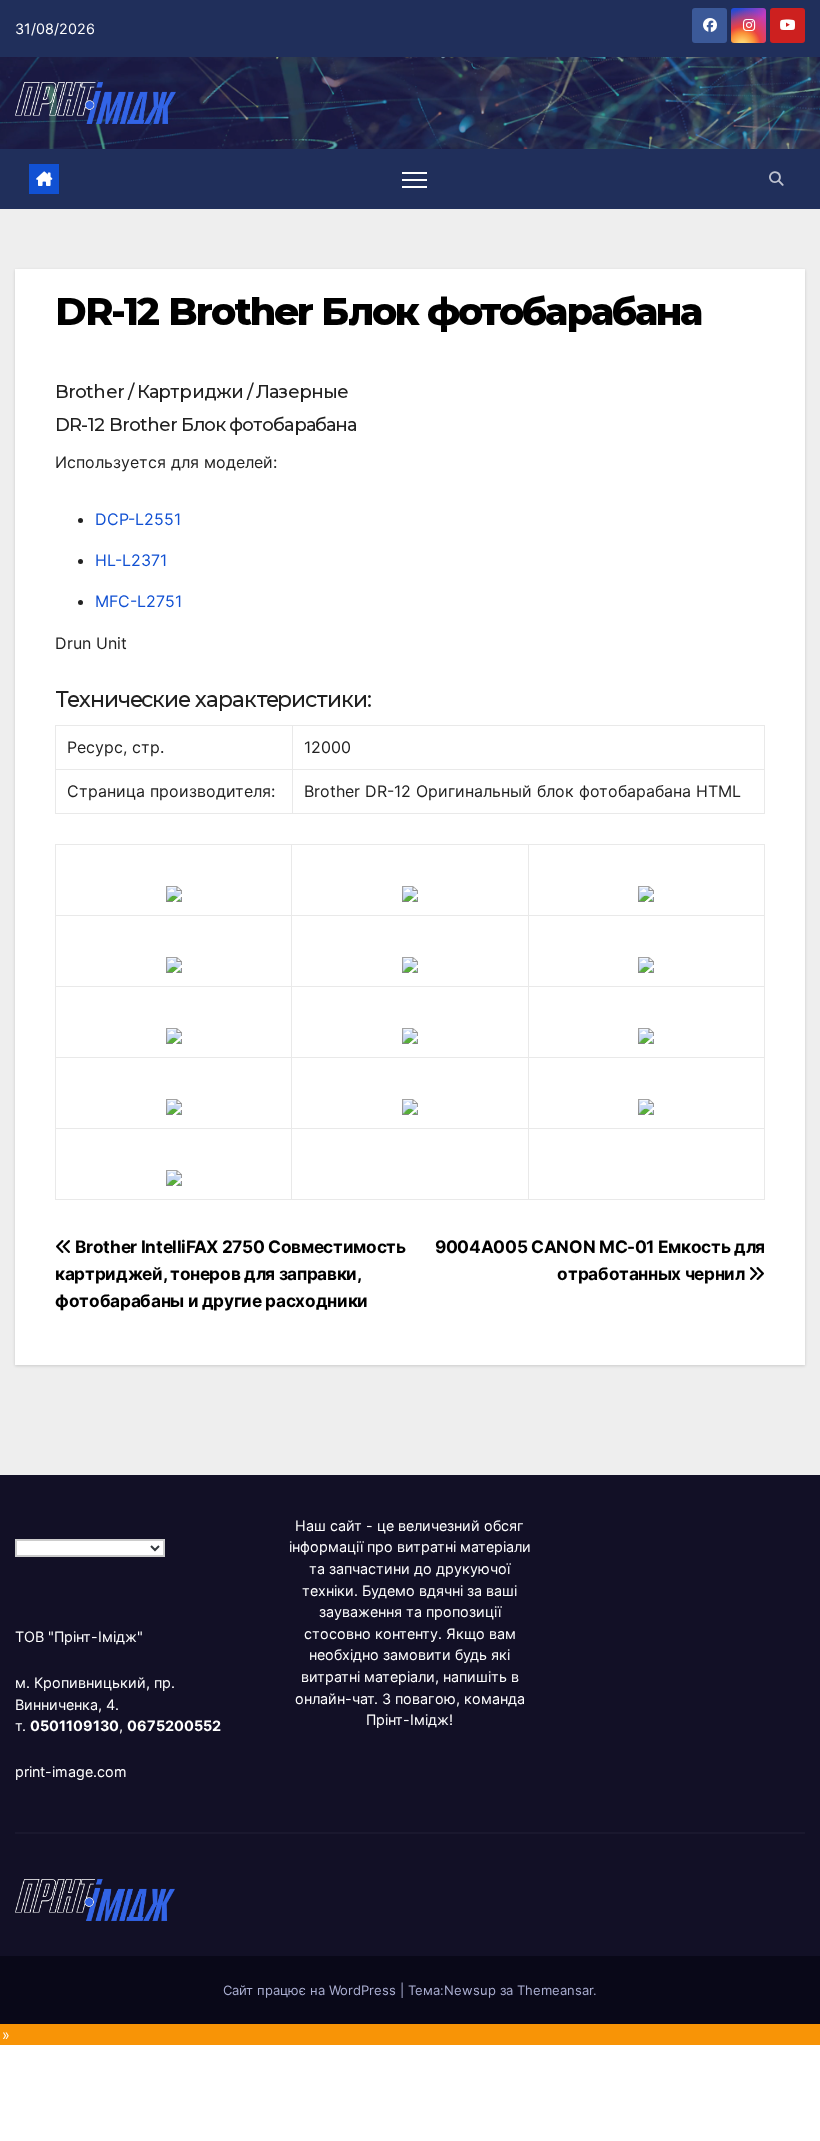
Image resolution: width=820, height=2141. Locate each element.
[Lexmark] (410, 964)
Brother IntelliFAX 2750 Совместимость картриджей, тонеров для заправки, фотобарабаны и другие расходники (230, 1273)
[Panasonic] (174, 1035)
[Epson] (646, 893)
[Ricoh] (646, 1106)
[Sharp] (410, 1106)
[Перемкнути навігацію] (414, 179)
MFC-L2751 (138, 601)
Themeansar (555, 1990)
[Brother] (174, 893)
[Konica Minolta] (174, 1177)
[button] (776, 178)
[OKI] (646, 964)
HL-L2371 (131, 560)
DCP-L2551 (138, 519)
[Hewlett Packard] (174, 964)
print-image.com (71, 1771)
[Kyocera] (174, 1106)
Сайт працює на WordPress (311, 1990)
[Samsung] (410, 1035)
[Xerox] (646, 1035)
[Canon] (410, 893)
